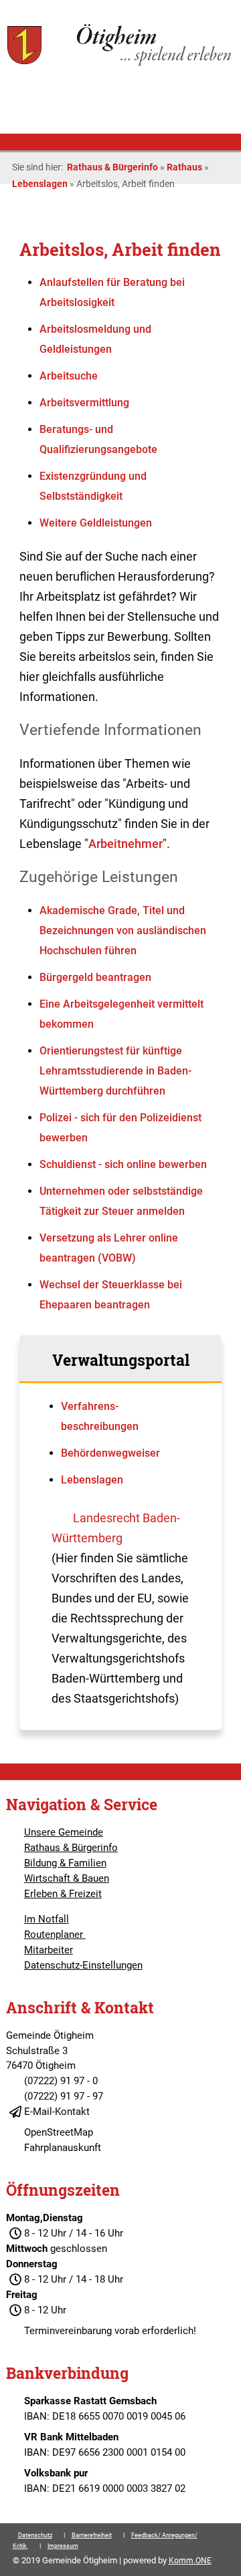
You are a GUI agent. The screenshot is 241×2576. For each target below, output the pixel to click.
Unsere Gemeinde (64, 1832)
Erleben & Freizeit (63, 1894)
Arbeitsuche (69, 376)
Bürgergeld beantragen (95, 977)
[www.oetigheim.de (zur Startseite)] (120, 64)
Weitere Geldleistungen (96, 523)
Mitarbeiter (49, 1950)
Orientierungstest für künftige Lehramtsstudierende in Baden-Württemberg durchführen (115, 1071)
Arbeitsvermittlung (84, 403)
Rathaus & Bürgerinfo (112, 167)
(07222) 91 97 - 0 (61, 2081)
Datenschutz (35, 2535)
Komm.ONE (190, 2561)
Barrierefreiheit (92, 2535)
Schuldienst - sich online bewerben (123, 1164)
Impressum (63, 2546)
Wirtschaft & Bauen (67, 1878)
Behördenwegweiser (110, 1453)
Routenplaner (55, 1935)
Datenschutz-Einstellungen (83, 1965)
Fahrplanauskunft (63, 2148)
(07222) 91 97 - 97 (64, 2096)
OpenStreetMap (59, 2132)
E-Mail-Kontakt (57, 2112)
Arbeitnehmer (126, 844)
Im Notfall (47, 1919)
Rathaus (184, 167)
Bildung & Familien (65, 1863)
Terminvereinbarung (68, 2331)
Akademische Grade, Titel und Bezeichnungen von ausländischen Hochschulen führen (123, 931)
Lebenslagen (40, 184)
